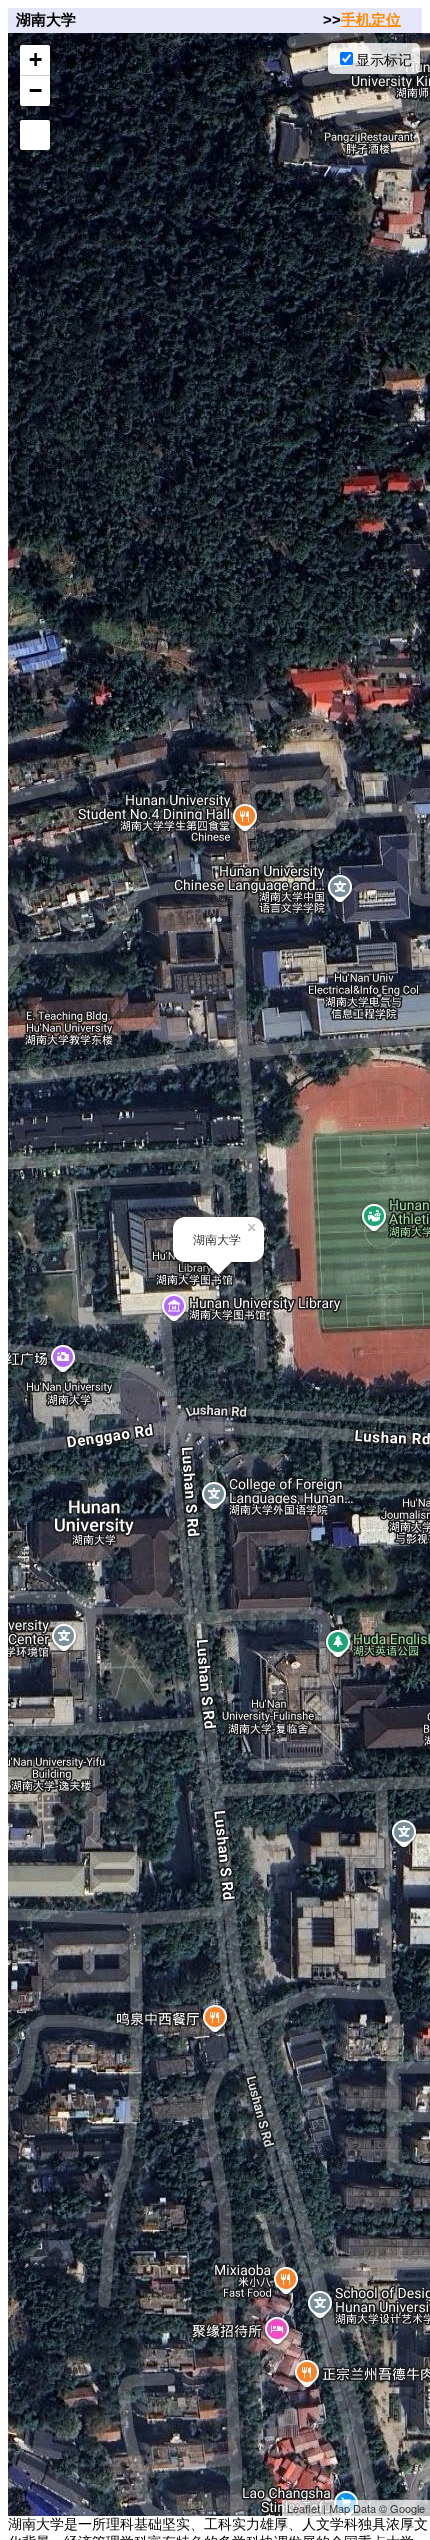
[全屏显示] (35, 135)
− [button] (35, 90)
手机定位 (371, 19)
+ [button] (35, 59)
